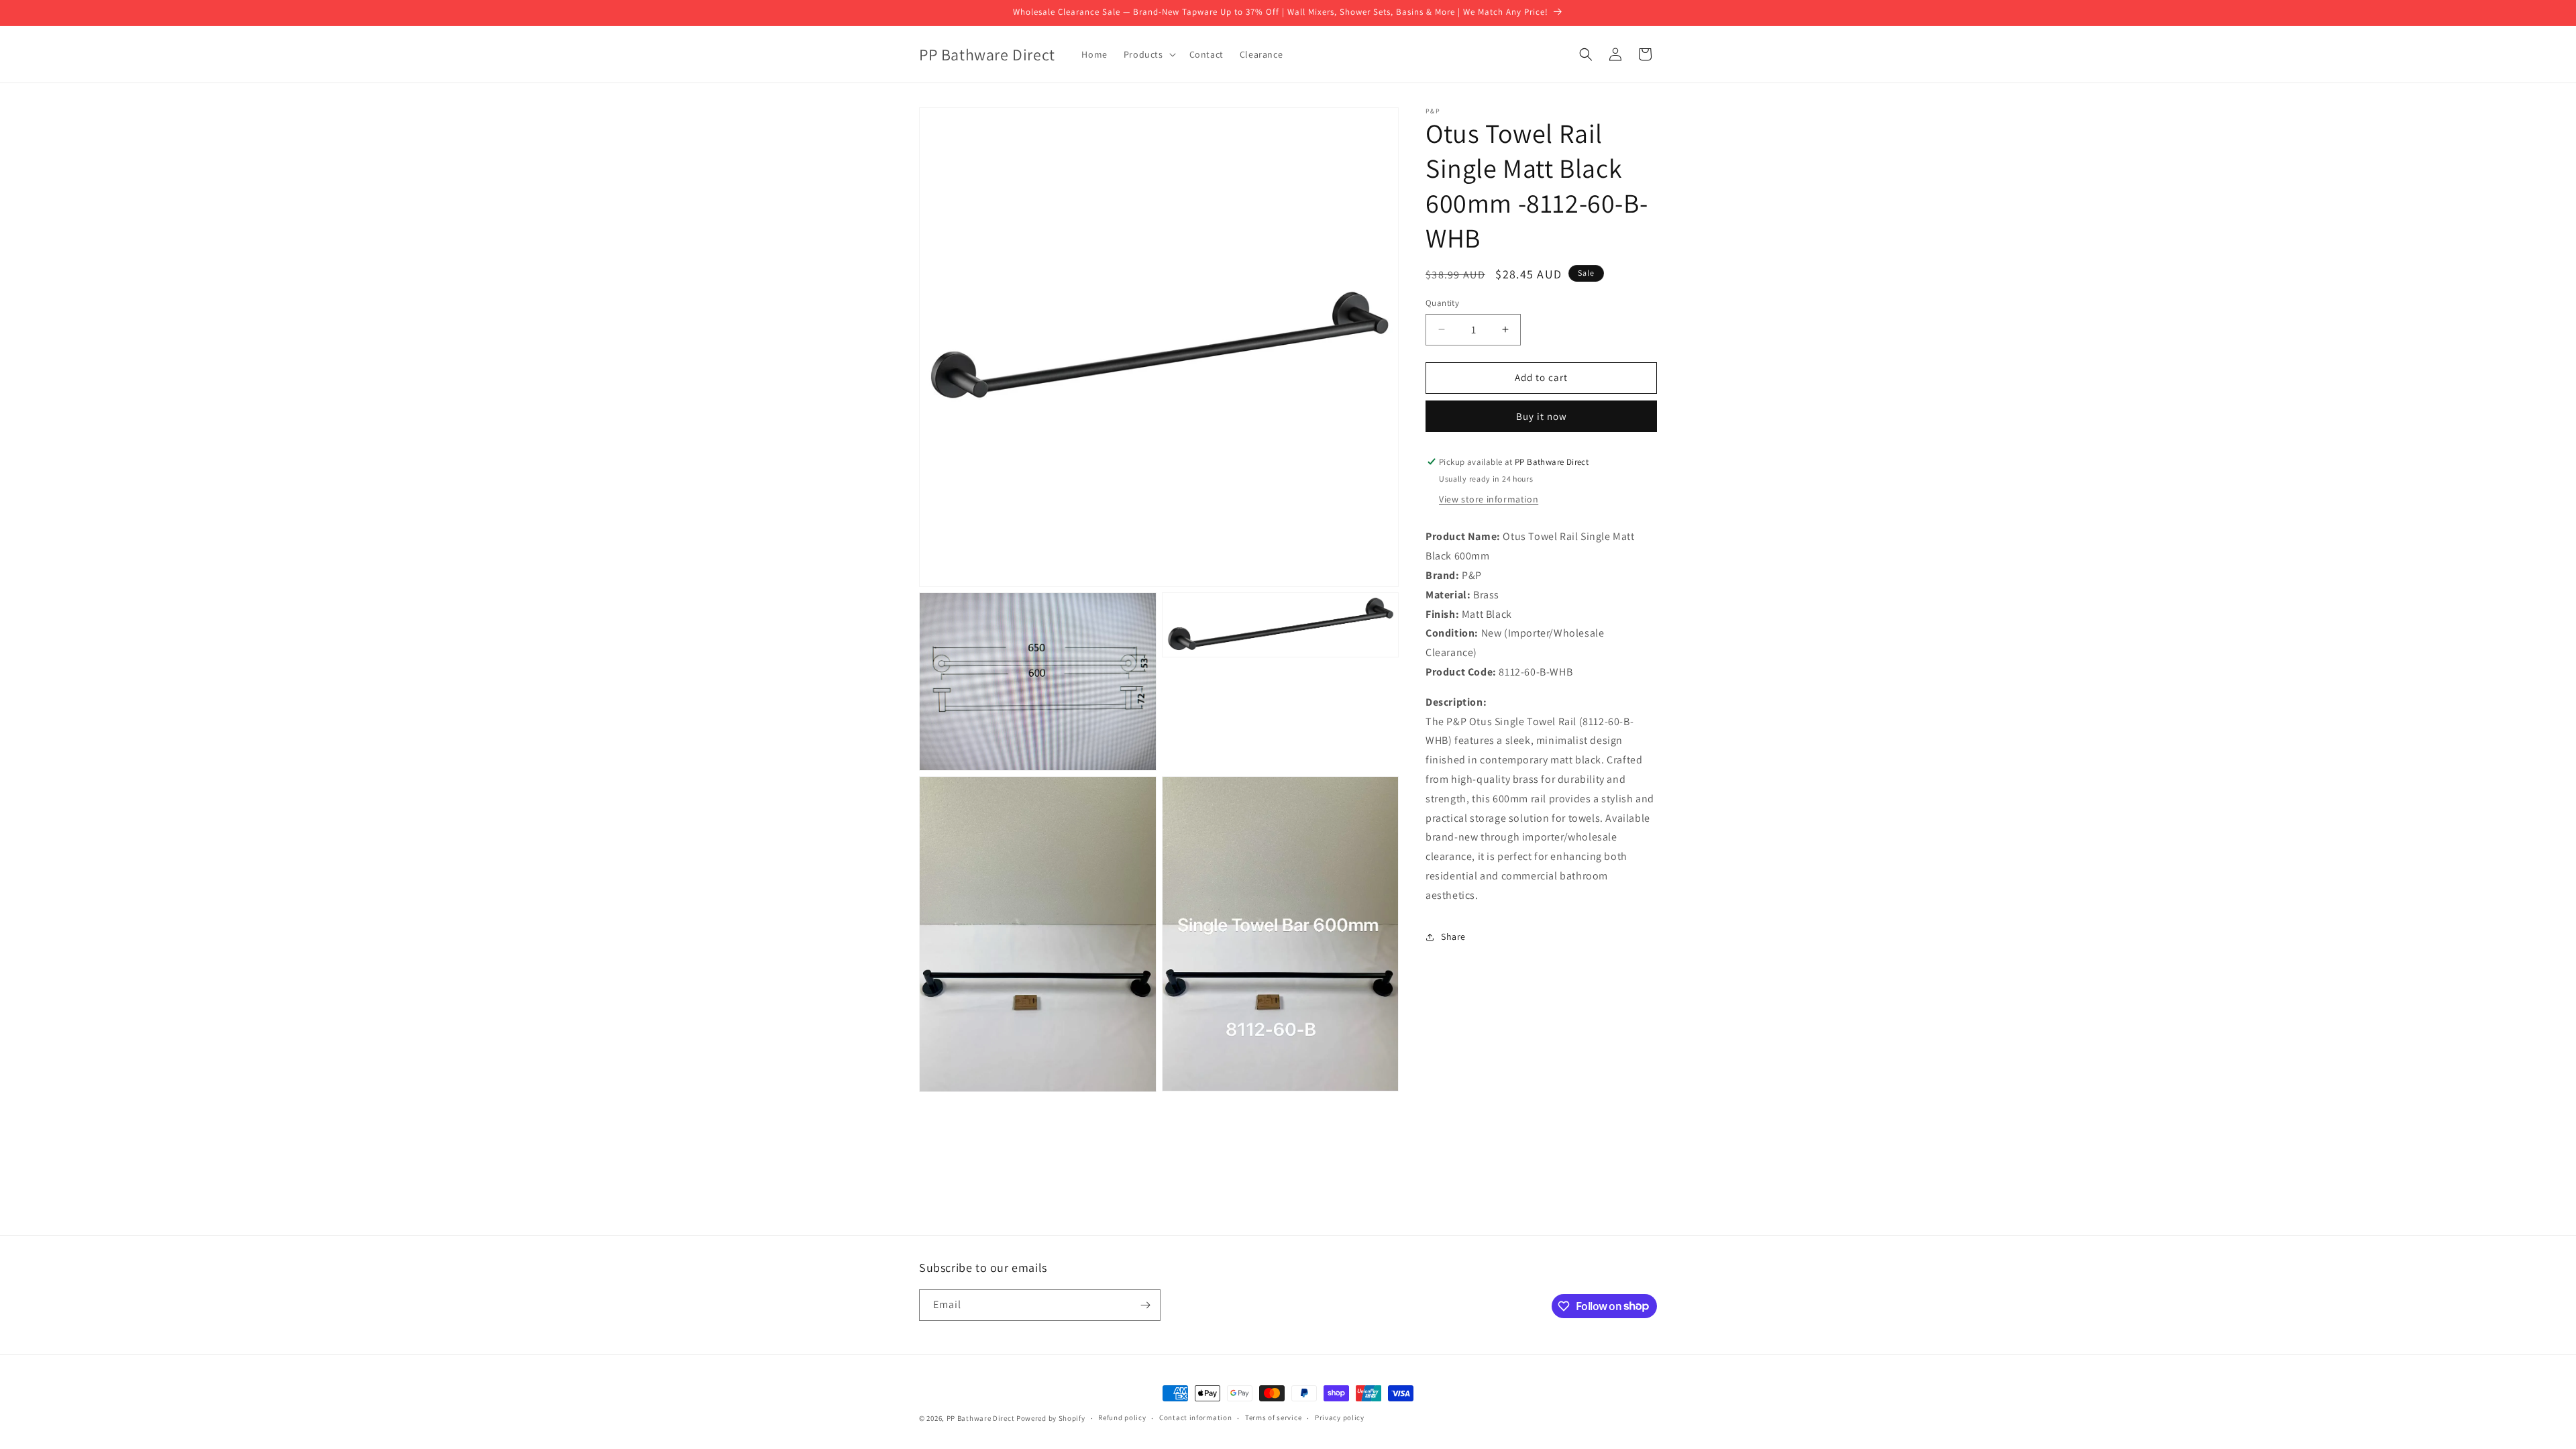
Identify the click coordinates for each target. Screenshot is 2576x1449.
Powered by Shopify (1051, 1418)
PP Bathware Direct (981, 1418)
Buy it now (1542, 416)
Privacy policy (1340, 1417)
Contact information (1195, 1417)
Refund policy (1122, 1417)
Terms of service (1273, 1417)
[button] (1148, 54)
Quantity (1442, 303)
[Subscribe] (1145, 1305)
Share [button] (1453, 936)
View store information (1489, 499)
